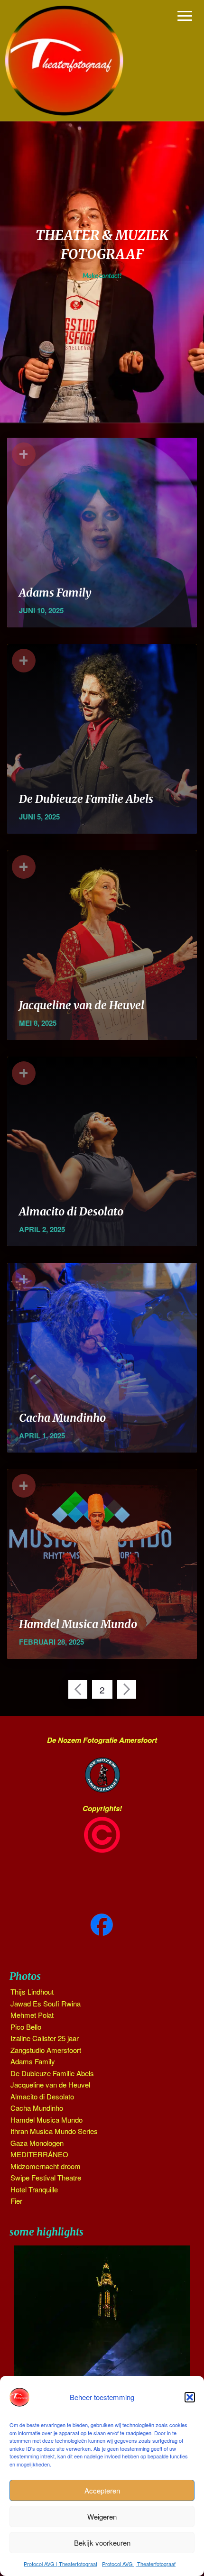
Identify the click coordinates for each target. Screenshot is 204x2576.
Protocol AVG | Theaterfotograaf (60, 2564)
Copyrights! (102, 1808)
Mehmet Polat (32, 2015)
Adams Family (55, 593)
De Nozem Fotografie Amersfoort (102, 1740)
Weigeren (102, 2516)
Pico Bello (26, 2027)
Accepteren (102, 2490)
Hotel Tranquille (34, 2189)
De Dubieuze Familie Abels (86, 799)
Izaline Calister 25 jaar (45, 2038)
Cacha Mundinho (62, 1418)
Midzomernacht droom (46, 2166)
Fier (16, 2201)
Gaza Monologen (37, 2143)
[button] (190, 2397)
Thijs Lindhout (32, 1992)
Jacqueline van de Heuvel (82, 1005)
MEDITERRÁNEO (39, 2154)
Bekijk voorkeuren (102, 2543)
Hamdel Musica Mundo (78, 1624)
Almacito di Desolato (71, 1211)
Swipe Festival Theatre (46, 2177)
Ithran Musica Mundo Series (54, 2131)
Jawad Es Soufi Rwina (46, 2003)
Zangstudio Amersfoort (46, 2050)
